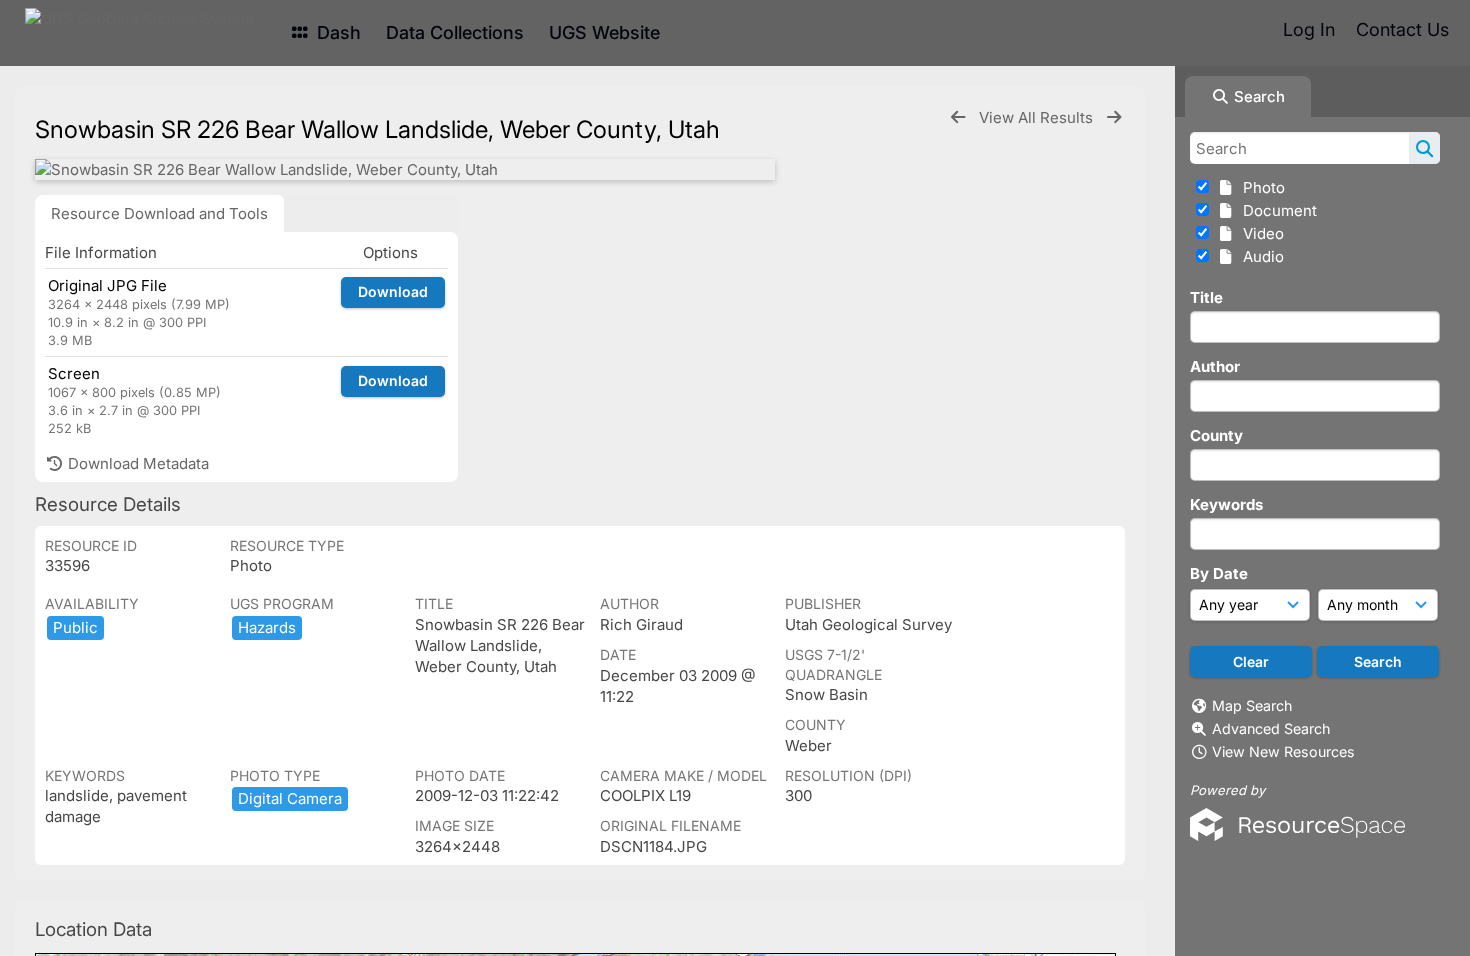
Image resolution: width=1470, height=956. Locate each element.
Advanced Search (1271, 728)
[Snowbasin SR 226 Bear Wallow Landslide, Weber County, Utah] (405, 169)
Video (1259, 233)
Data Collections (455, 32)
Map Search (1252, 705)
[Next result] (1114, 117)
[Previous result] (958, 117)
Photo (1260, 187)
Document (1276, 210)
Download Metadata (136, 463)
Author (1215, 366)
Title (1206, 297)
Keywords (1226, 504)
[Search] (1424, 148)
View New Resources (1283, 751)
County (1216, 435)
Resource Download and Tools (159, 213)
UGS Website (604, 32)
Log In (1309, 29)
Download (393, 291)
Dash (336, 32)
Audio (1259, 256)
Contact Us (1402, 29)
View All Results (1038, 117)
